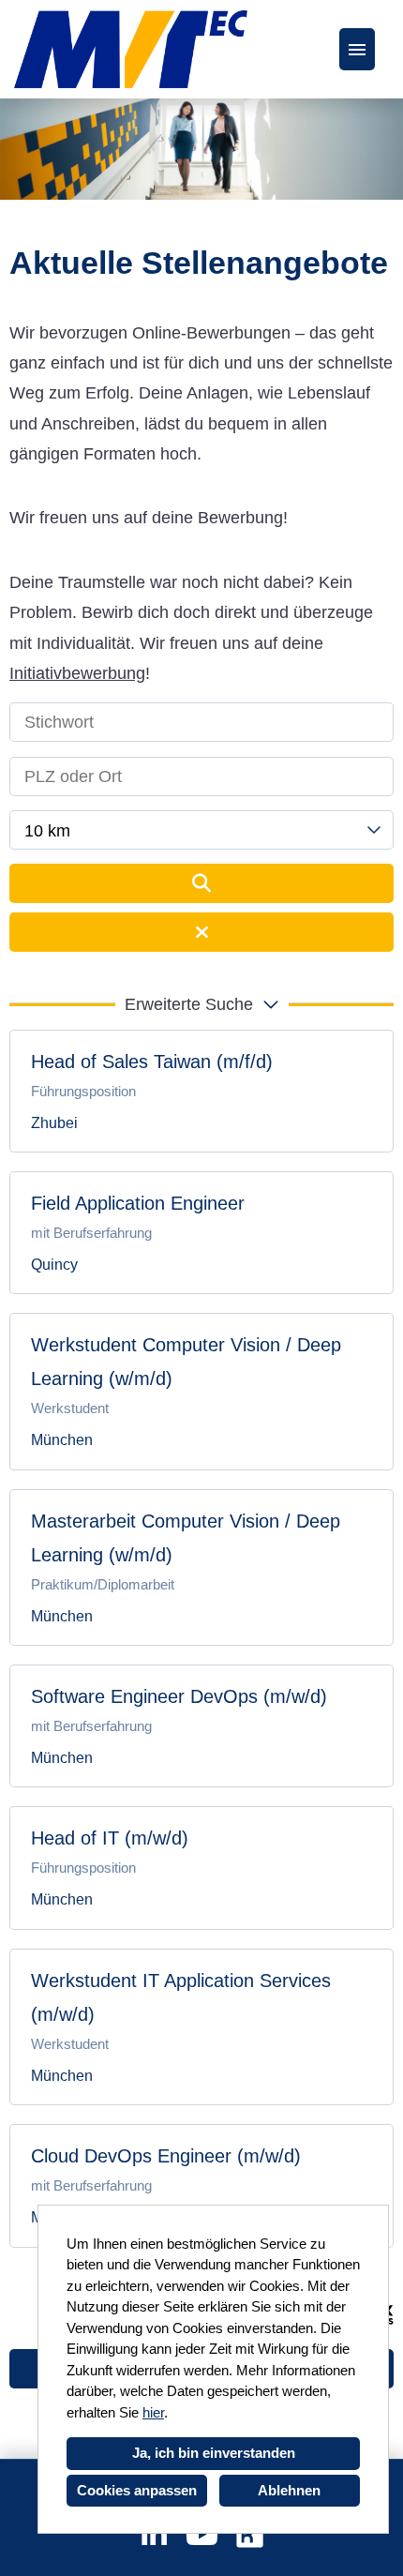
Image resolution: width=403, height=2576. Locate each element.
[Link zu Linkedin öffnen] (154, 2535)
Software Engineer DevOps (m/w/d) (179, 1696)
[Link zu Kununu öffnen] (250, 2535)
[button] (201, 1004)
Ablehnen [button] (289, 2490)
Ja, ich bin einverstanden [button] (214, 2453)
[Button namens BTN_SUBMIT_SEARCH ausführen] (201, 883)
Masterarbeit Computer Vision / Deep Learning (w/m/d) (186, 1538)
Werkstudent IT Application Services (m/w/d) (181, 1997)
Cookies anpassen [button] (137, 2490)
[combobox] (201, 830)
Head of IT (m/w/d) (110, 1838)
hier (153, 2412)
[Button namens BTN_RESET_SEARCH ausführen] (201, 932)
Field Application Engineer (138, 1203)
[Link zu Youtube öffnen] (202, 2535)
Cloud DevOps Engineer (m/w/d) (166, 2156)
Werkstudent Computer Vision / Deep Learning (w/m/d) (186, 1362)
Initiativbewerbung (77, 673)
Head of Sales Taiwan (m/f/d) (152, 1062)
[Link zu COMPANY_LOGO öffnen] (131, 49)
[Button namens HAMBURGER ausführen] (357, 49)
